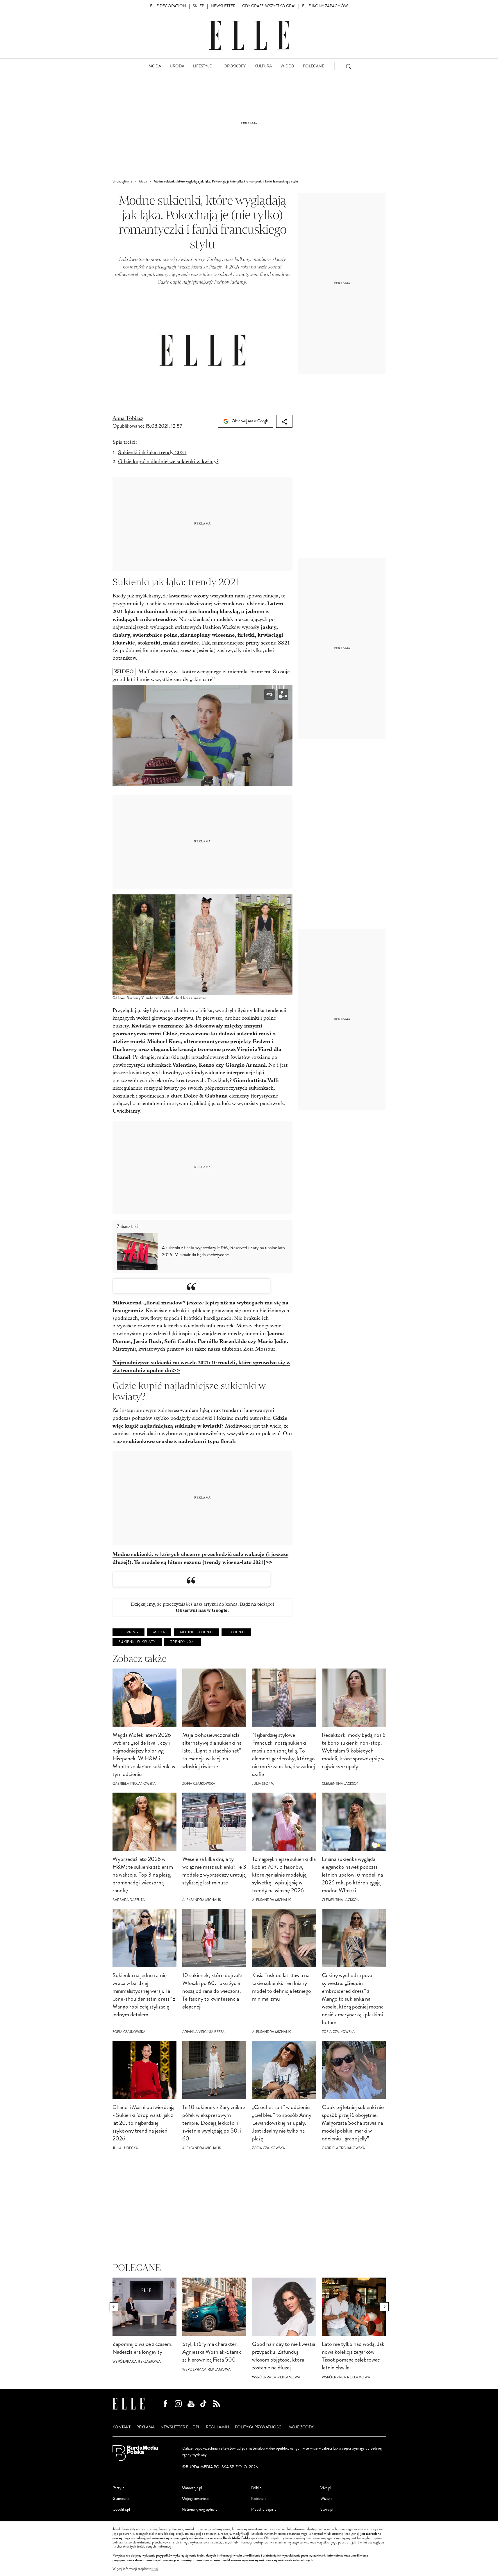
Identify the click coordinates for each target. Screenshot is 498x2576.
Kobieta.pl (259, 2499)
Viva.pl (326, 2488)
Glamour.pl (122, 2499)
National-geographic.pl (200, 2509)
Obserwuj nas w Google (250, 421)
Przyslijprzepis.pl (264, 2509)
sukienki (236, 1632)
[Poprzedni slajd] (114, 2307)
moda (159, 1632)
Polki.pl (257, 2488)
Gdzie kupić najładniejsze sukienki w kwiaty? (168, 462)
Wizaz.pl (327, 2499)
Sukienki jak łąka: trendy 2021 (152, 453)
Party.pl (119, 2488)
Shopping (128, 1632)
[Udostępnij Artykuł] (284, 421)
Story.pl (327, 2509)
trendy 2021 (183, 1642)
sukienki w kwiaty (137, 1642)
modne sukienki (196, 1632)
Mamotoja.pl (192, 2488)
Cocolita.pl (121, 2509)
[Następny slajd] (384, 2307)
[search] (349, 66)
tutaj (155, 2569)
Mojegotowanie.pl (196, 2499)
